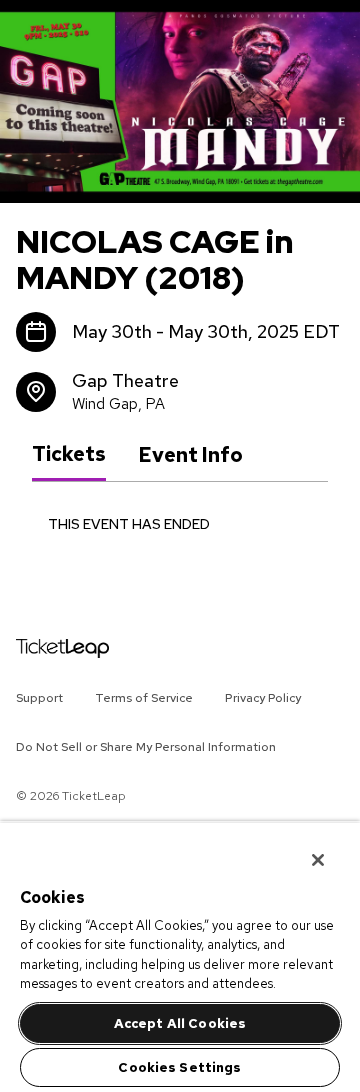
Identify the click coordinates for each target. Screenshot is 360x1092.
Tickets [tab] (69, 454)
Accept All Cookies (180, 1023)
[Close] (304, 847)
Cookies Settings (179, 1067)
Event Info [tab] (190, 455)
